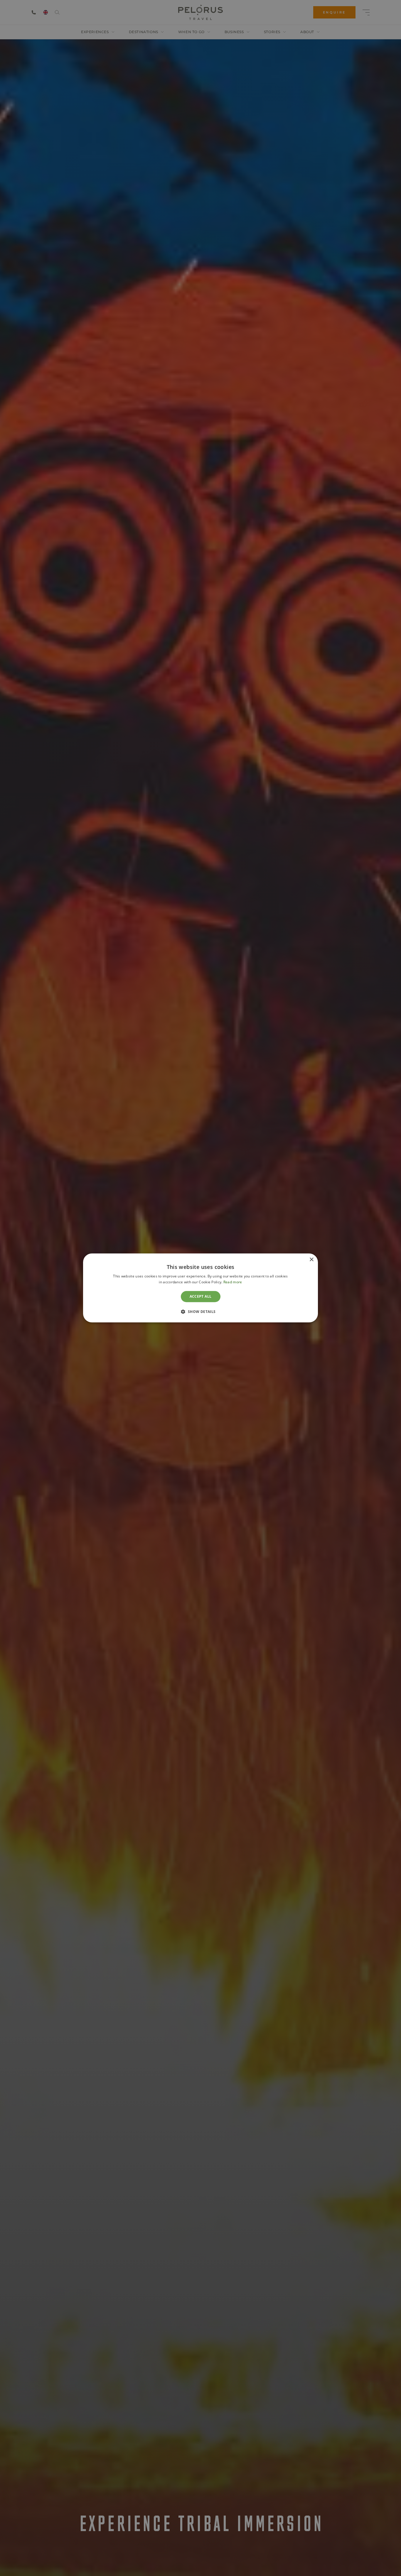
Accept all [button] (201, 1296)
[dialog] (201, 1288)
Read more (233, 1282)
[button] (200, 1312)
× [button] (311, 1260)
